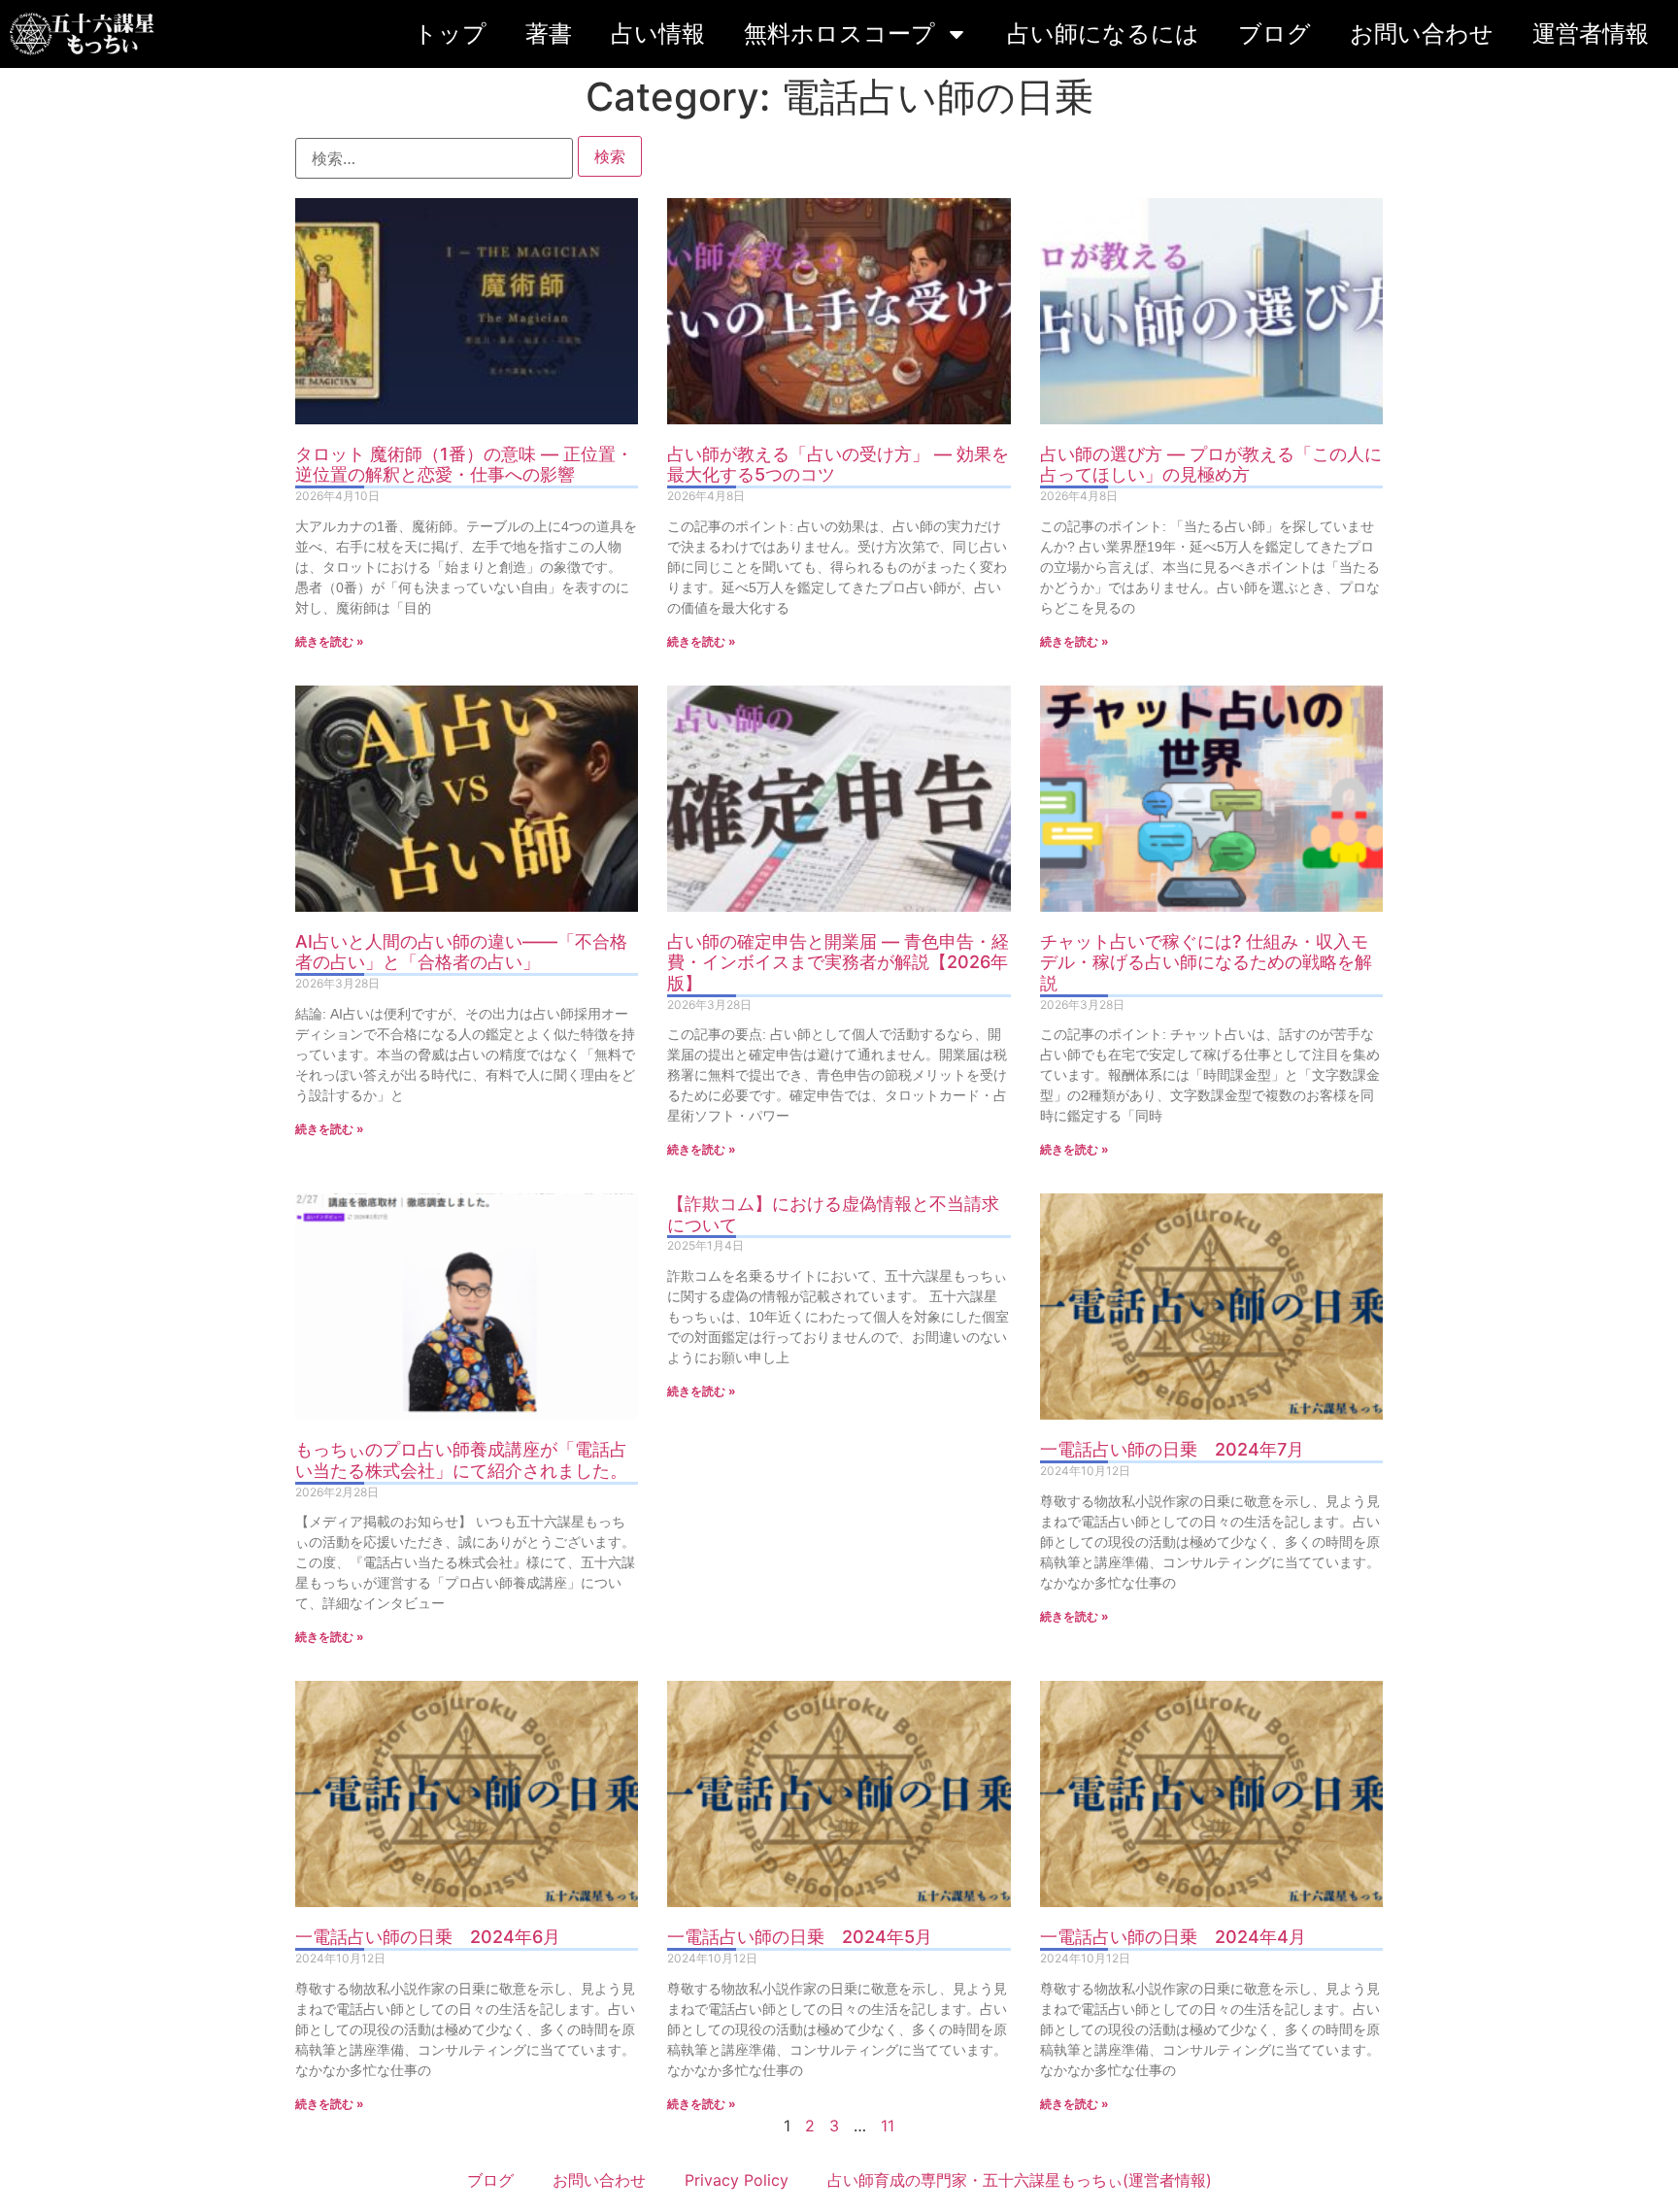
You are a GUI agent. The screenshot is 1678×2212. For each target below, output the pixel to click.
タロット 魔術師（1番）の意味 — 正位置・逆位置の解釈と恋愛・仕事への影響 (464, 465)
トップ (450, 34)
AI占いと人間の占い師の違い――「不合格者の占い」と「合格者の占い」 (461, 952)
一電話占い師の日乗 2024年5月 (800, 1937)
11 (888, 2126)
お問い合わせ (1422, 34)
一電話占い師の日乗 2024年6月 (428, 1937)
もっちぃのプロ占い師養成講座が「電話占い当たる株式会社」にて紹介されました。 (461, 1460)
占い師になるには (1103, 34)
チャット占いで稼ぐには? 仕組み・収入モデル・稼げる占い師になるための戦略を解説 (1206, 962)
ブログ (1275, 34)
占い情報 (658, 34)
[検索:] (434, 158)
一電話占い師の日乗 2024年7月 (1172, 1449)
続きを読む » (330, 641)
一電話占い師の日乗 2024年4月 (1173, 1937)
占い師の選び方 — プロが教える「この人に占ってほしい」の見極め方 (1211, 465)
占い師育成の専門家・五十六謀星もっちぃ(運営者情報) (1020, 2180)
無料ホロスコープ (839, 34)
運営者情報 (1591, 34)
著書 (549, 34)
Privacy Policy (737, 2180)
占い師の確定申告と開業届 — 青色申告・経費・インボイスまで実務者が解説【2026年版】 (838, 962)
